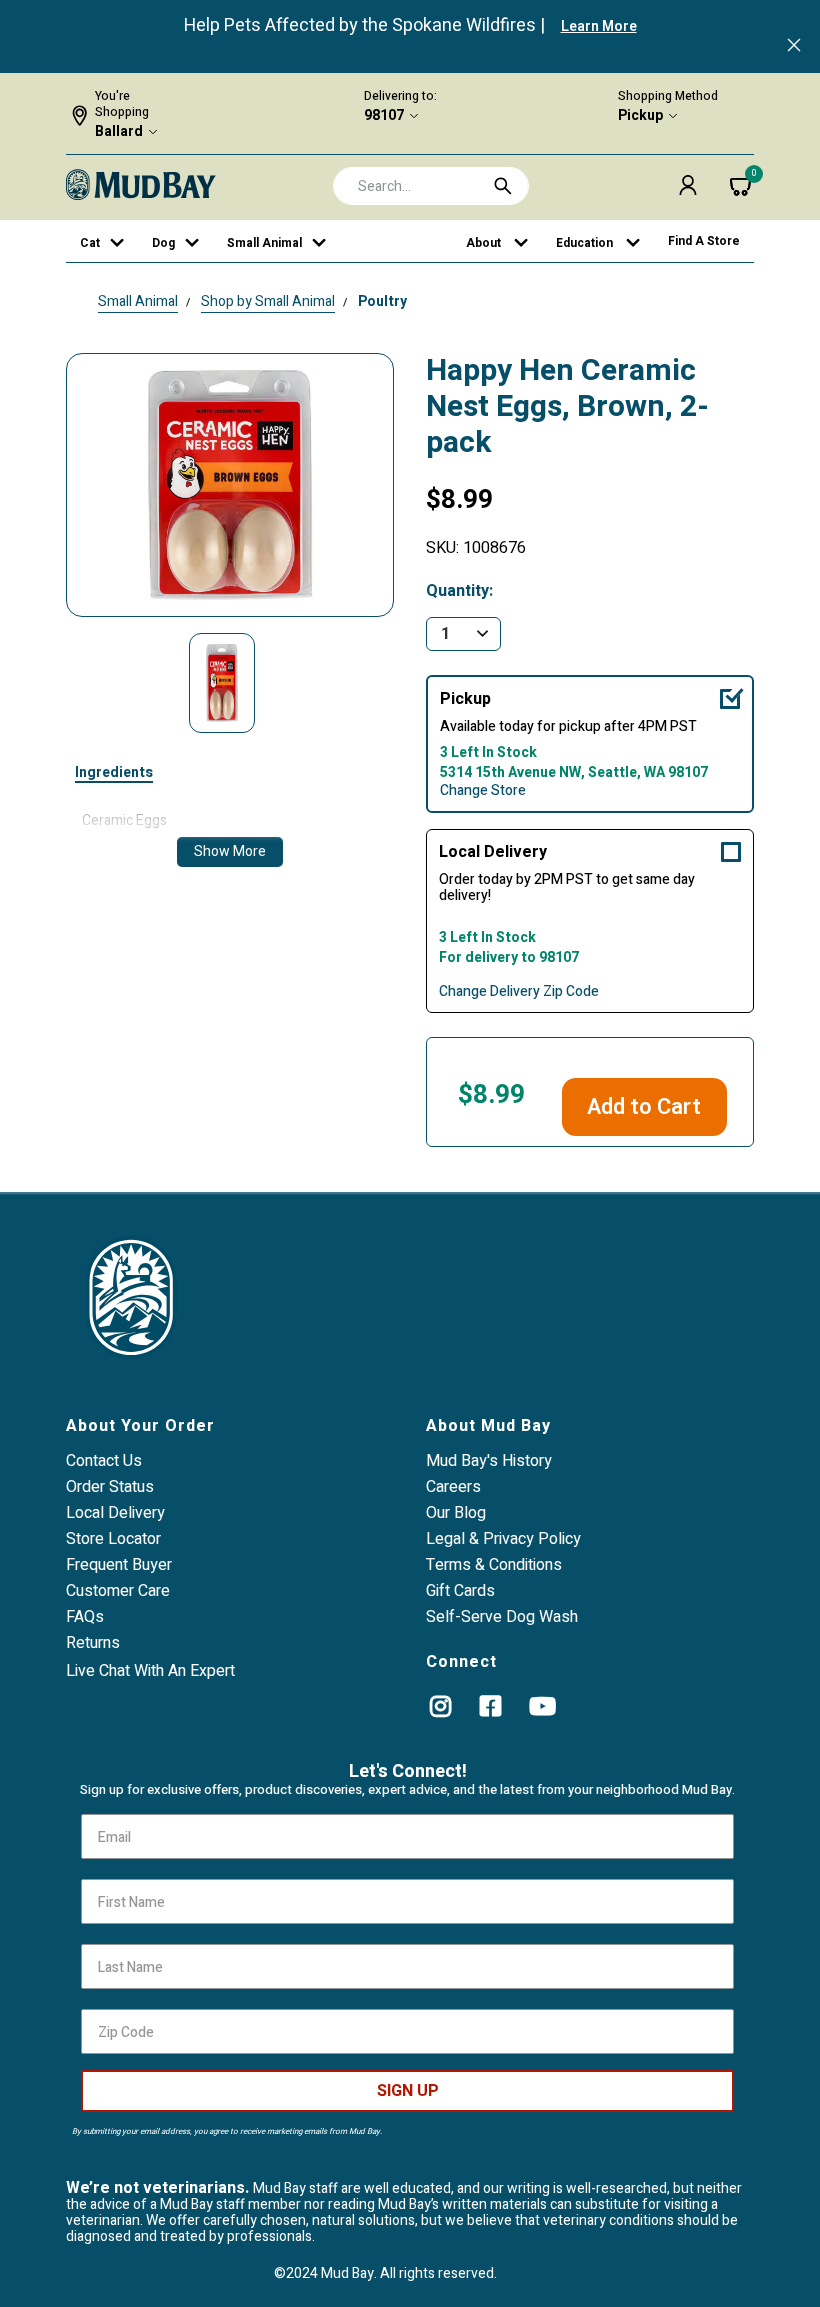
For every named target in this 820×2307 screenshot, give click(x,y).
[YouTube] (542, 1706)
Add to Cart (644, 1107)
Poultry (382, 301)
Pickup (640, 116)
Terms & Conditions (494, 1565)
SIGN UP (408, 2091)
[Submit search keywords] (503, 186)
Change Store (483, 791)
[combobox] (431, 186)
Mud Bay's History (489, 1461)
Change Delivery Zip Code (519, 992)
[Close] (794, 47)
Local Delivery (493, 852)
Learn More (599, 26)
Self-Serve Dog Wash (502, 1617)
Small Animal (138, 301)
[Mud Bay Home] (141, 184)
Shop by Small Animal (268, 301)
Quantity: (459, 591)
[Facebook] (490, 1706)
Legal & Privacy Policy (503, 1539)
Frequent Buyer (119, 1565)
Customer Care (118, 1591)
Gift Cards (460, 1591)
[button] (688, 185)
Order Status (110, 1487)
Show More (230, 851)
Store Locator (113, 1539)
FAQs (85, 1617)
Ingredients (114, 774)
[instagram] (440, 1706)
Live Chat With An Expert (150, 1671)
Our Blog (456, 1513)
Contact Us (104, 1461)
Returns (93, 1643)
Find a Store (704, 241)
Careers (453, 1487)
